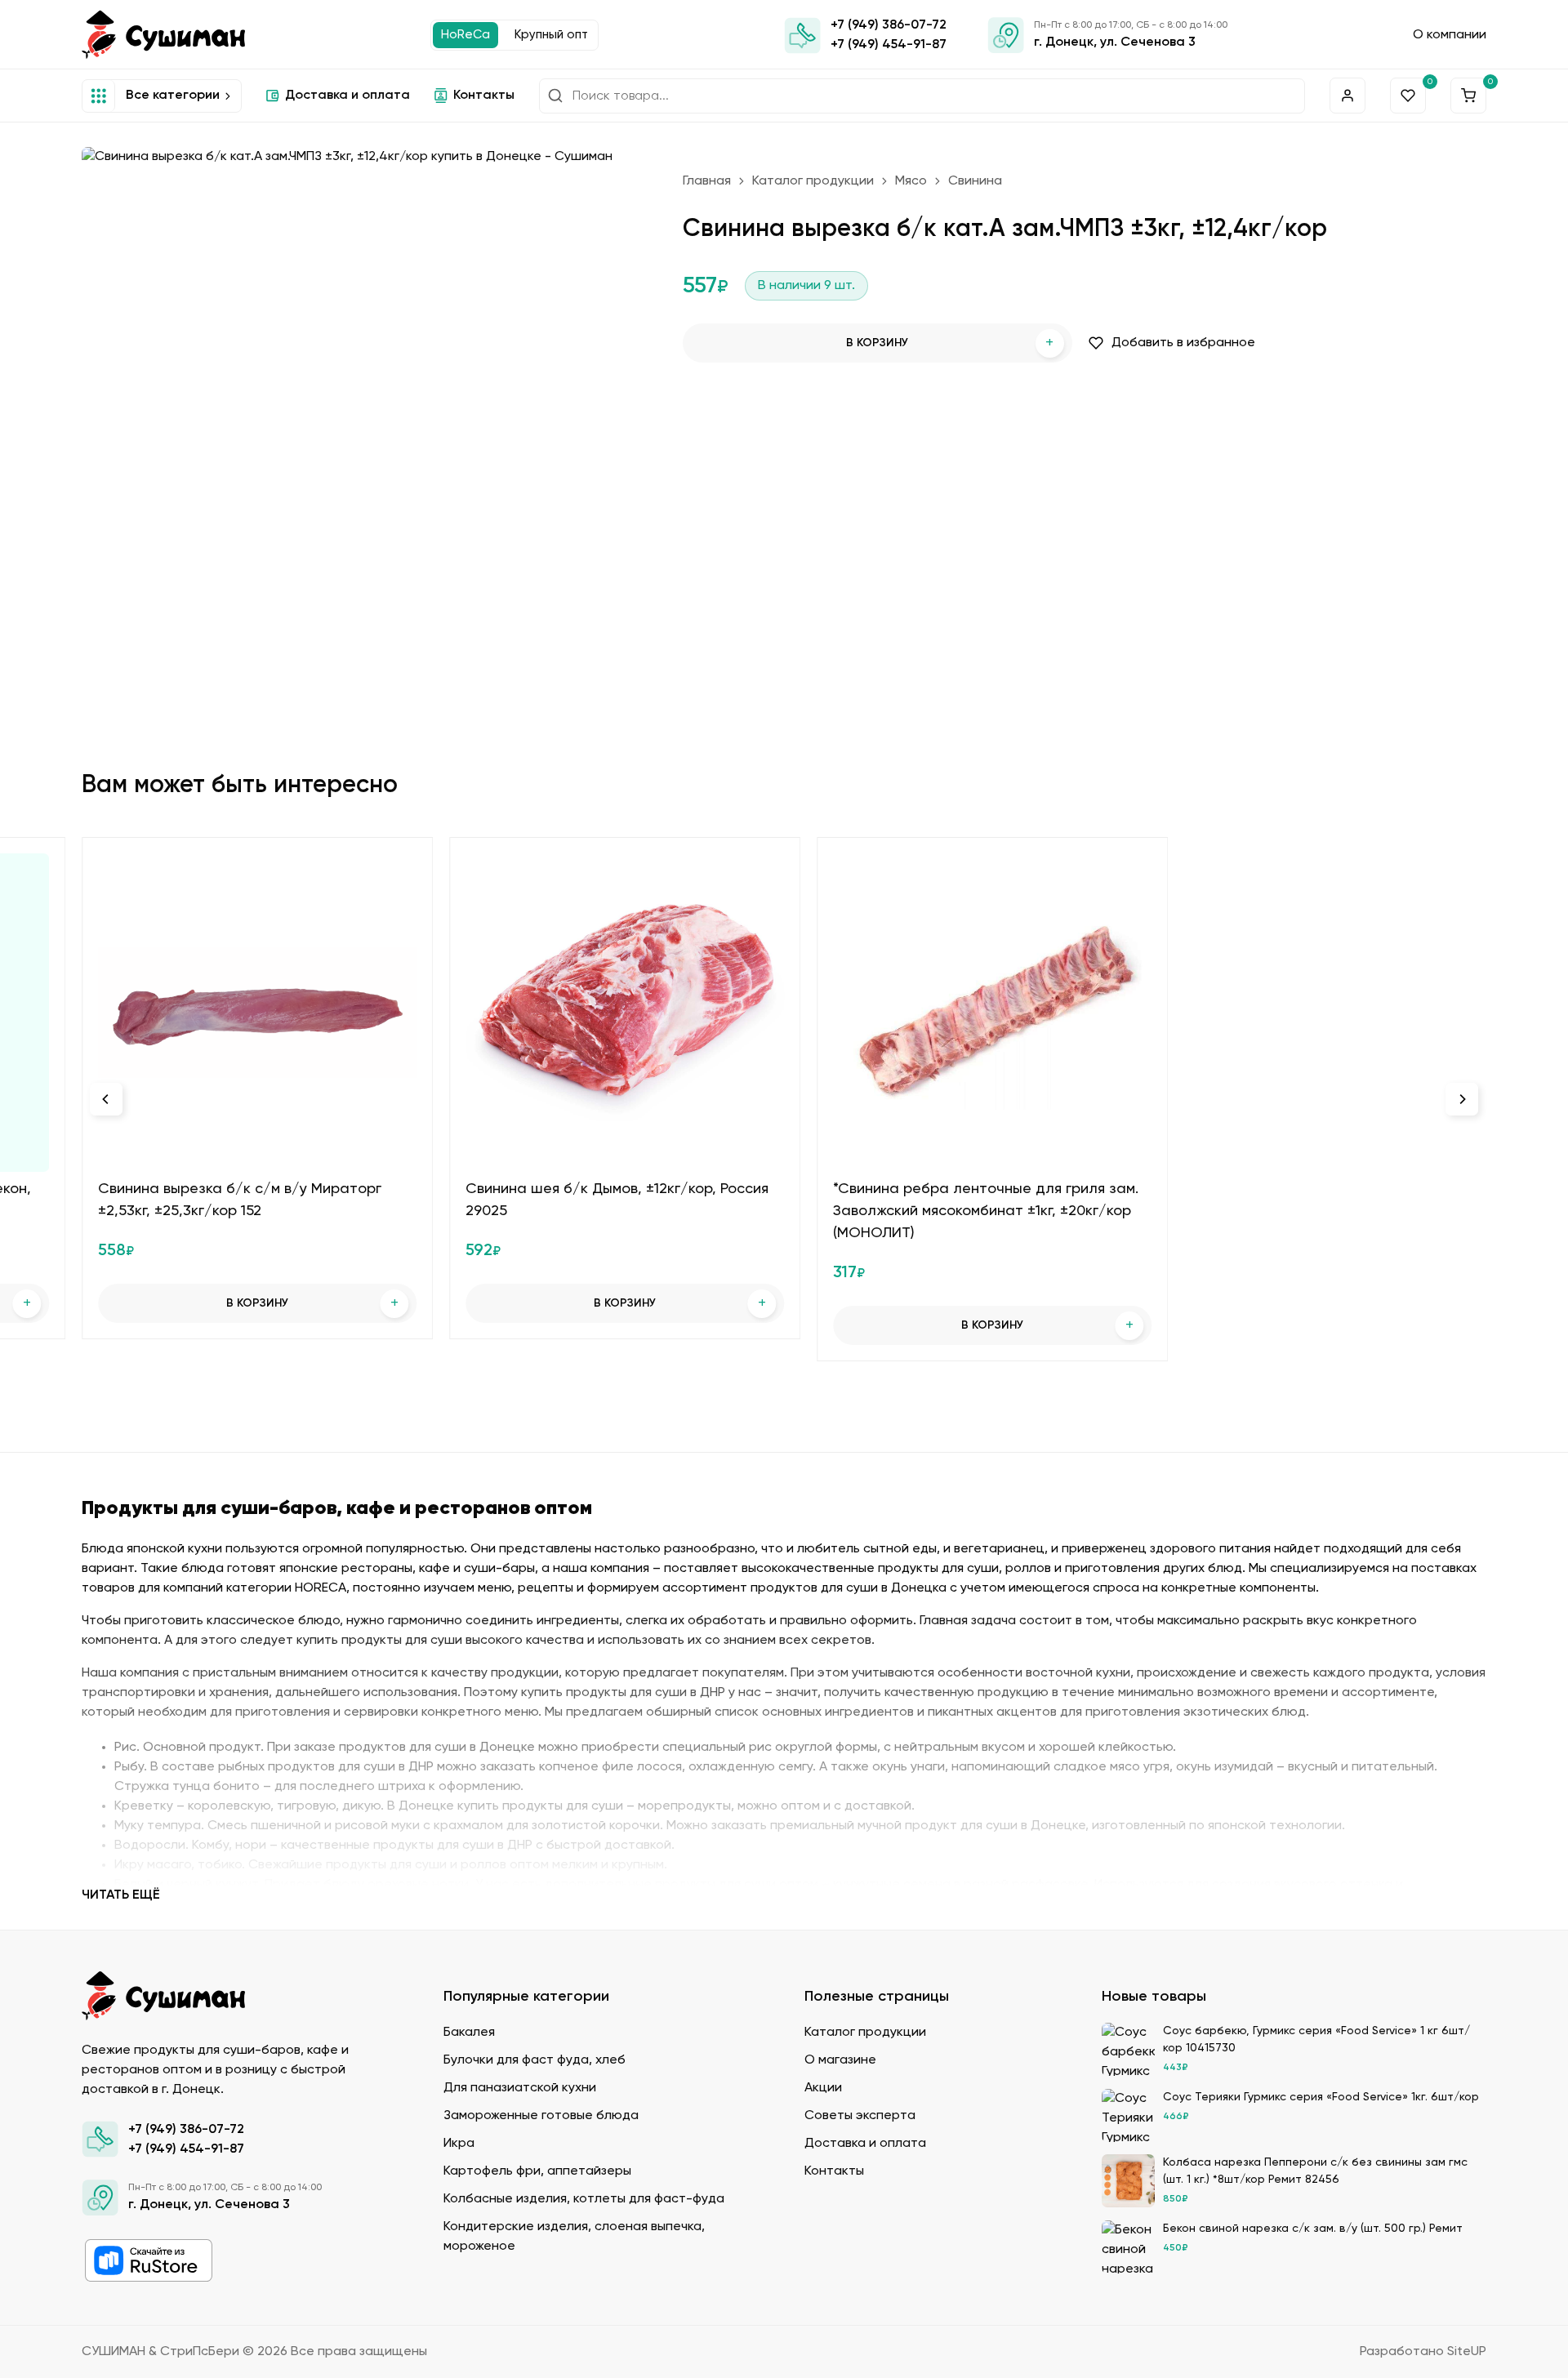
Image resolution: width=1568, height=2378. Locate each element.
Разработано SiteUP (1423, 2352)
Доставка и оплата (347, 96)
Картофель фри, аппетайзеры (537, 2171)
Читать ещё (121, 1895)
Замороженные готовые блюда (541, 2116)
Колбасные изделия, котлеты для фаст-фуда (584, 2199)
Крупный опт (551, 35)
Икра (459, 2144)
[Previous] (106, 1099)
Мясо (911, 181)
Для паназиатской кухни (520, 2088)
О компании (1450, 35)
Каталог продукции (813, 181)
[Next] (1462, 1099)
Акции (823, 2088)
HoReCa (465, 35)
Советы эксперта (860, 2116)
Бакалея (469, 2033)
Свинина (975, 181)
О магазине (840, 2060)
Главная (707, 181)
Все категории (173, 96)
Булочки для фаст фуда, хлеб (535, 2060)
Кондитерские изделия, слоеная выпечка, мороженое (574, 2237)
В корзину (950, 343)
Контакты (484, 96)
